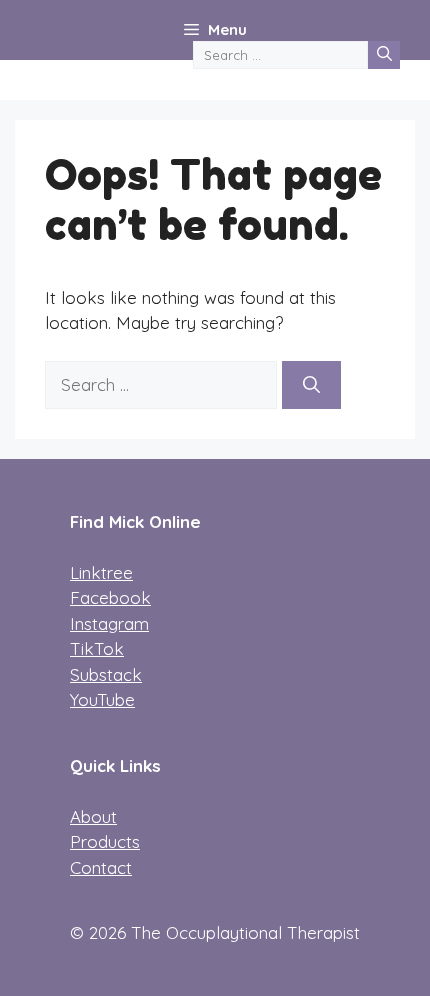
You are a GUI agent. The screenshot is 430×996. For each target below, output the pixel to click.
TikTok (97, 648)
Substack (106, 674)
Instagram (109, 623)
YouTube (102, 699)
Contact (101, 867)
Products (105, 841)
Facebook (110, 597)
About (93, 816)
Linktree (101, 572)
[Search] (384, 55)
